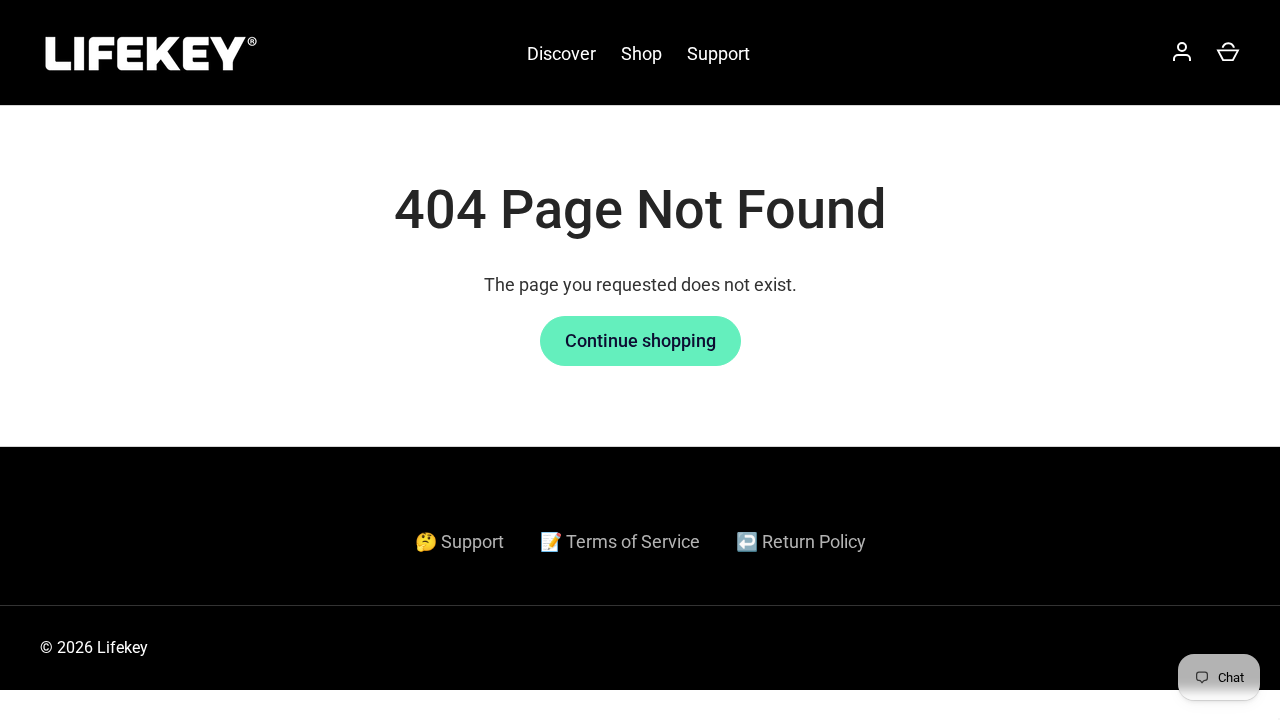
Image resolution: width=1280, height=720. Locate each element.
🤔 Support (459, 541)
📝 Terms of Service (620, 541)
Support (718, 53)
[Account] (1182, 53)
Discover (561, 53)
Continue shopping (640, 340)
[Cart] (1228, 53)
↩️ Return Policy (801, 541)
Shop (641, 53)
